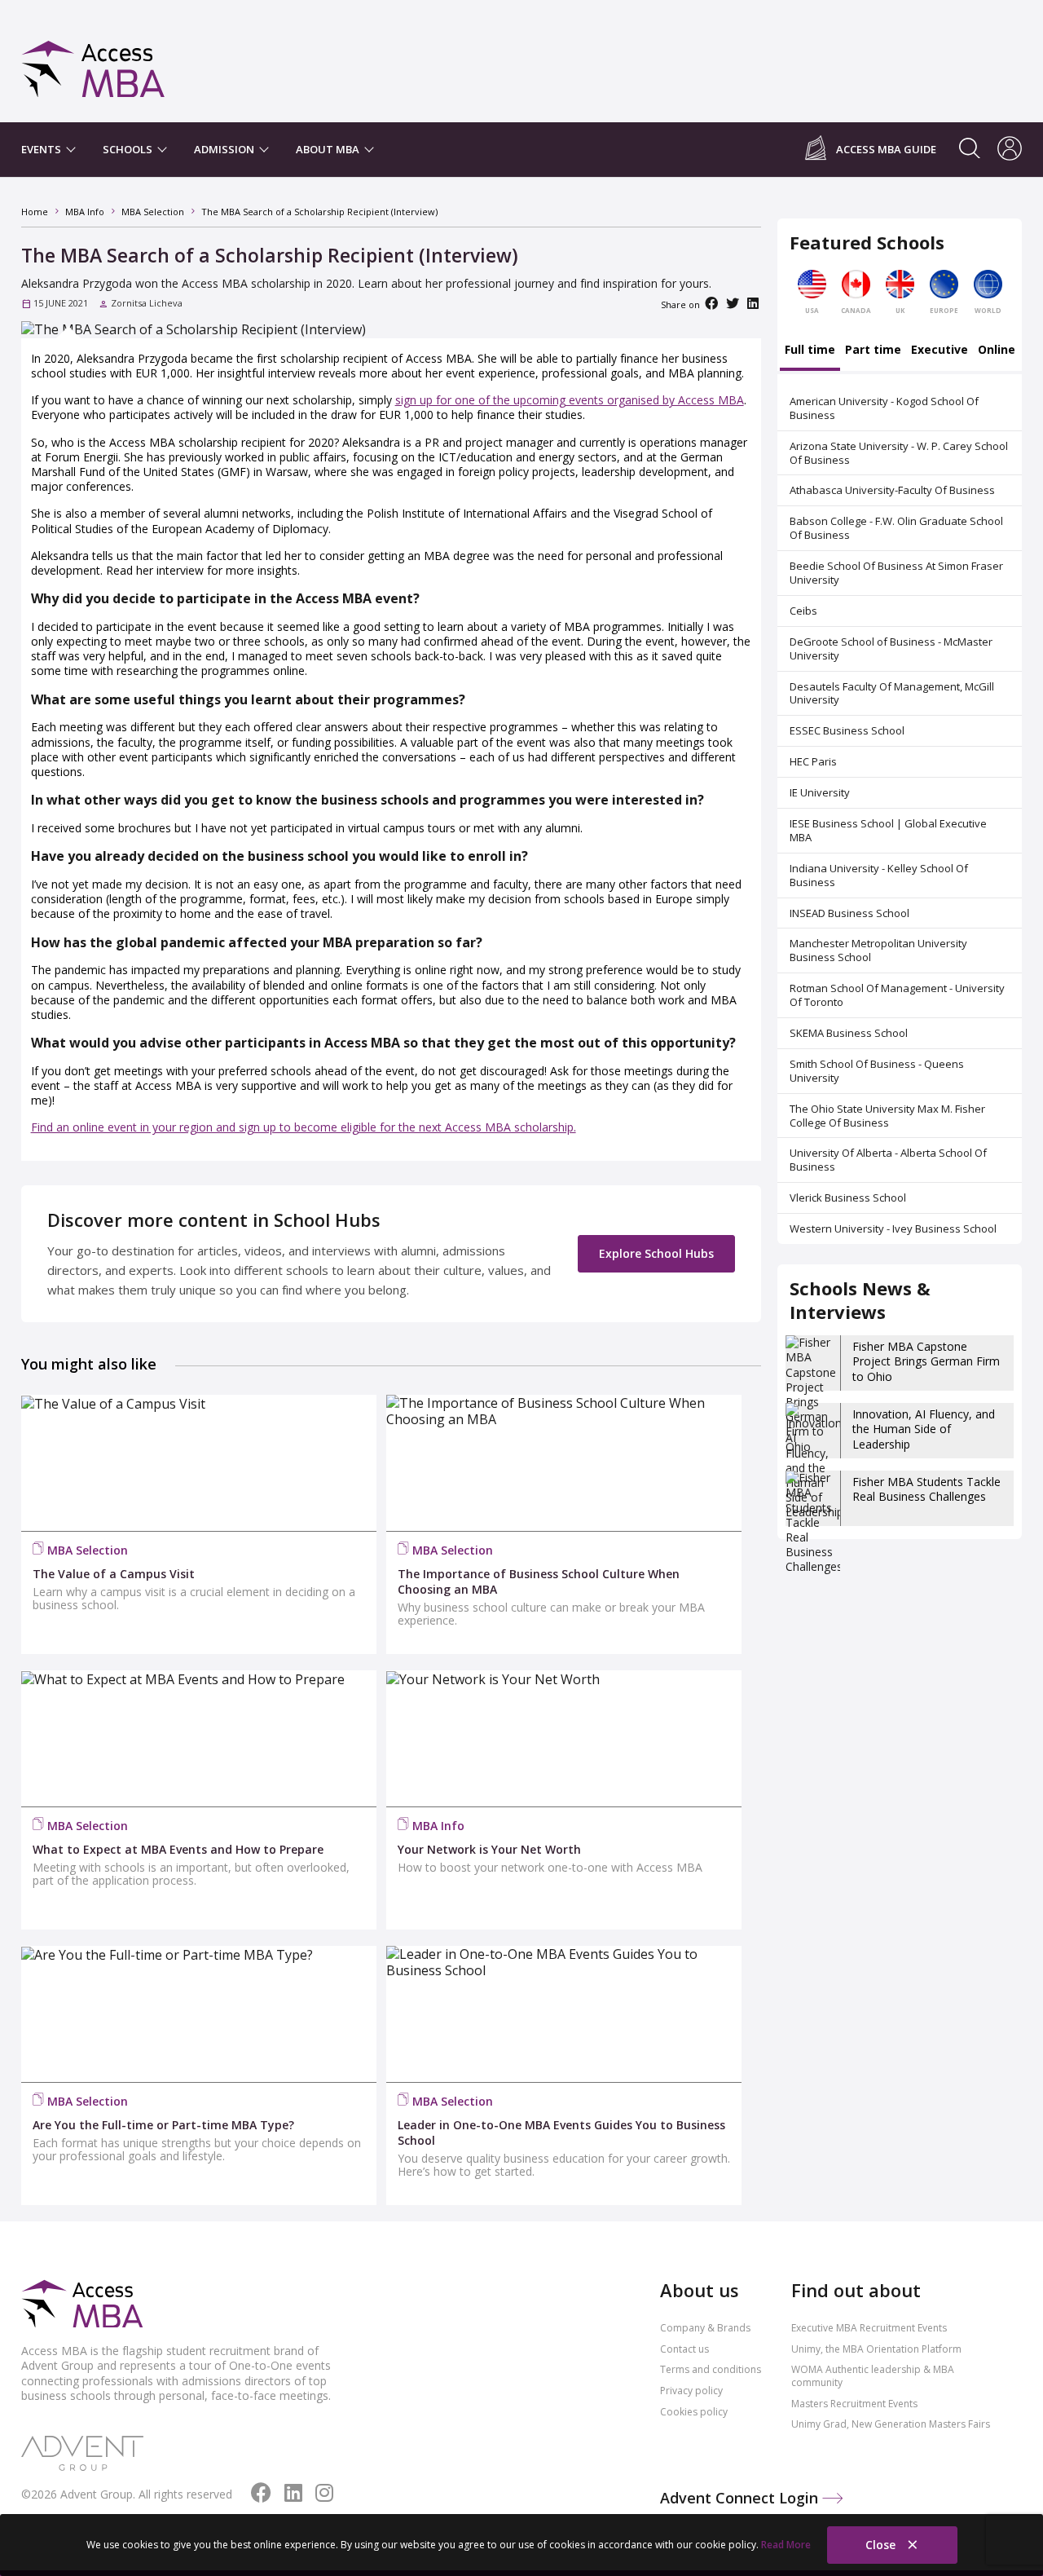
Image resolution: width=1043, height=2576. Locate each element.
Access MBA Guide (886, 150)
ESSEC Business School (847, 730)
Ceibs (803, 611)
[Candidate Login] (1010, 150)
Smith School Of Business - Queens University (877, 1071)
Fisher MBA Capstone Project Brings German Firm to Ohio (926, 1361)
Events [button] (42, 149)
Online (997, 351)
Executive (940, 351)
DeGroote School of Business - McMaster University (891, 648)
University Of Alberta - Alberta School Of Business (888, 1160)
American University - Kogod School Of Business (884, 408)
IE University (820, 792)
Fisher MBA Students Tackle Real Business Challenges (926, 1489)
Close (882, 2545)
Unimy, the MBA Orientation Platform (876, 2349)
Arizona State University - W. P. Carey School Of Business (899, 453)
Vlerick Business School (848, 1198)
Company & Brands (705, 2328)
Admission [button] (225, 149)
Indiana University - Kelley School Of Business (879, 875)
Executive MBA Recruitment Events (869, 2328)
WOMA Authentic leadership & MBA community (873, 2376)
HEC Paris (813, 761)
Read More (786, 2545)
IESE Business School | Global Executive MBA (888, 830)
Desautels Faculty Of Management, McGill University (892, 693)
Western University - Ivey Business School (893, 1228)
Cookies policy (694, 2412)
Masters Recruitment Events (854, 2404)
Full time (810, 351)
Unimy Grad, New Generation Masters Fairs (891, 2424)
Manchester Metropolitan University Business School (878, 950)
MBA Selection (88, 1550)
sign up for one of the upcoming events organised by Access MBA (570, 400)
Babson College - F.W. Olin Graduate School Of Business (896, 528)
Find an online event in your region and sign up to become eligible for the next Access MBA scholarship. (304, 1127)
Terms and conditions (711, 2369)
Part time (873, 351)
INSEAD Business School (849, 913)
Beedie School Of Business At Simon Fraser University (896, 573)
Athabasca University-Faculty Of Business (892, 490)
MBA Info (438, 1826)
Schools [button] (129, 149)
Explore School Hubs (656, 1253)
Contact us (684, 2349)
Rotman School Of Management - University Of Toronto (897, 995)
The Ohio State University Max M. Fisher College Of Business (887, 1116)
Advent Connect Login (741, 2498)
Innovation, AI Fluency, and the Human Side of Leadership (924, 1429)
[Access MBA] (93, 62)
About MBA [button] (329, 149)
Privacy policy (691, 2391)
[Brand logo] (82, 2305)
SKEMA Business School (849, 1033)
